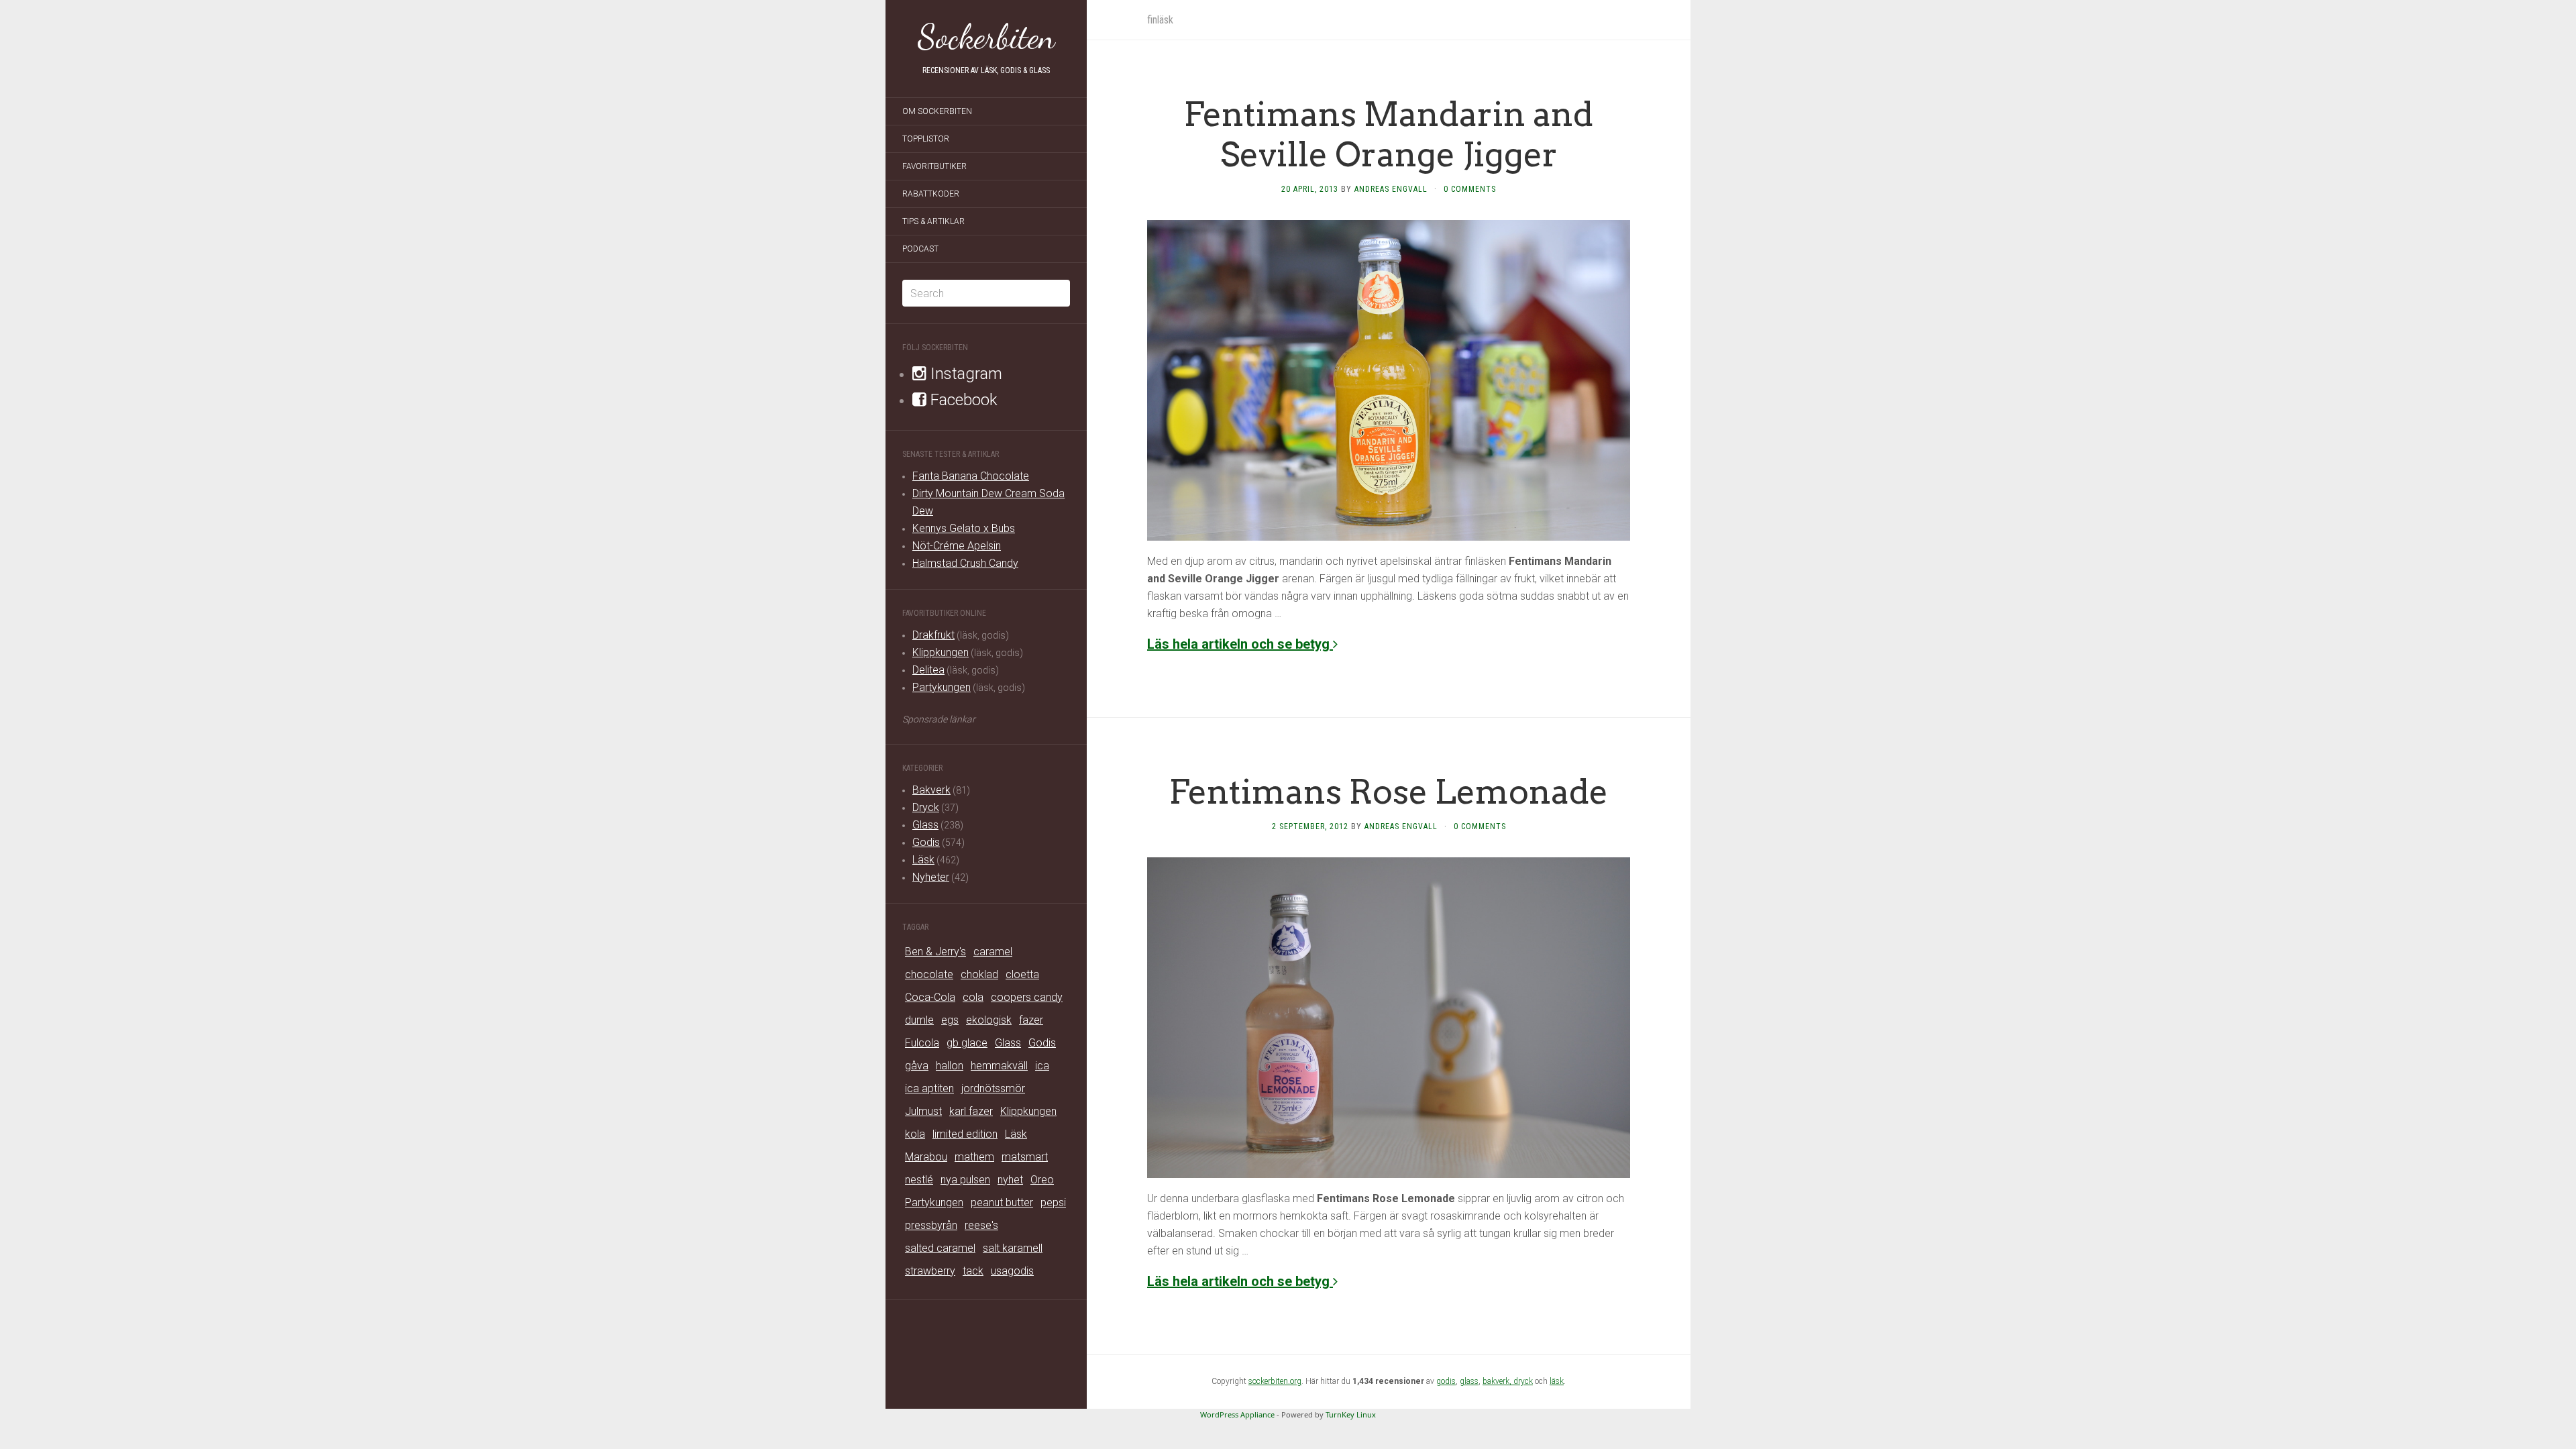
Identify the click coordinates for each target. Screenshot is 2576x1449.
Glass (925, 825)
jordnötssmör (993, 1088)
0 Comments (1470, 189)
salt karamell (1013, 1248)
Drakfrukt (933, 635)
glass (1469, 1381)
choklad (979, 974)
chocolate (929, 974)
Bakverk (931, 790)
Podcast (920, 249)
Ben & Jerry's (935, 952)
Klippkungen (941, 652)
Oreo (1042, 1180)
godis (1446, 1381)
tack (973, 1271)
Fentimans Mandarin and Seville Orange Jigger (1389, 134)
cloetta (1022, 974)
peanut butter (1002, 1202)
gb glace (967, 1043)
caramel (993, 952)
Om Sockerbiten (937, 111)
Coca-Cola (930, 997)
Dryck (926, 807)
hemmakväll (999, 1066)
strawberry (930, 1271)
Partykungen (942, 687)
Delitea (928, 670)
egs (950, 1020)
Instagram (964, 374)
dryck (1523, 1381)
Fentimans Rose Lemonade (1389, 792)
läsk (1557, 1381)
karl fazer (971, 1111)
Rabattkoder (931, 194)
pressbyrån (931, 1225)
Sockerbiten (986, 37)
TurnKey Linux (1351, 1414)
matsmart (1025, 1157)
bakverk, (1498, 1381)
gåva (917, 1066)
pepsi (1053, 1202)
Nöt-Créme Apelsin (957, 546)
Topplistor (926, 139)
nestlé (919, 1180)
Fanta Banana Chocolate (971, 476)
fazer (1031, 1020)
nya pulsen (965, 1180)
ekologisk (989, 1020)
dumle (919, 1020)
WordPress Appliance (1237, 1414)
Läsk (923, 860)
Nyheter (931, 877)
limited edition (965, 1134)
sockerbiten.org (1275, 1381)
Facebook (962, 400)
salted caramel (940, 1248)
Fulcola (922, 1043)
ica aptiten (929, 1088)
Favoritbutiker (934, 166)
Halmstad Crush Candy (965, 563)
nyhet (1010, 1180)
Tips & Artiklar (933, 221)
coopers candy (1027, 997)
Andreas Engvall (1391, 189)
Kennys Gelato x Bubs (964, 528)
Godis (926, 842)
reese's (981, 1225)
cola (973, 997)
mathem (974, 1157)
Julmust (923, 1111)
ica (1042, 1066)
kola (915, 1134)
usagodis (1012, 1271)
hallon (950, 1066)
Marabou (926, 1157)
